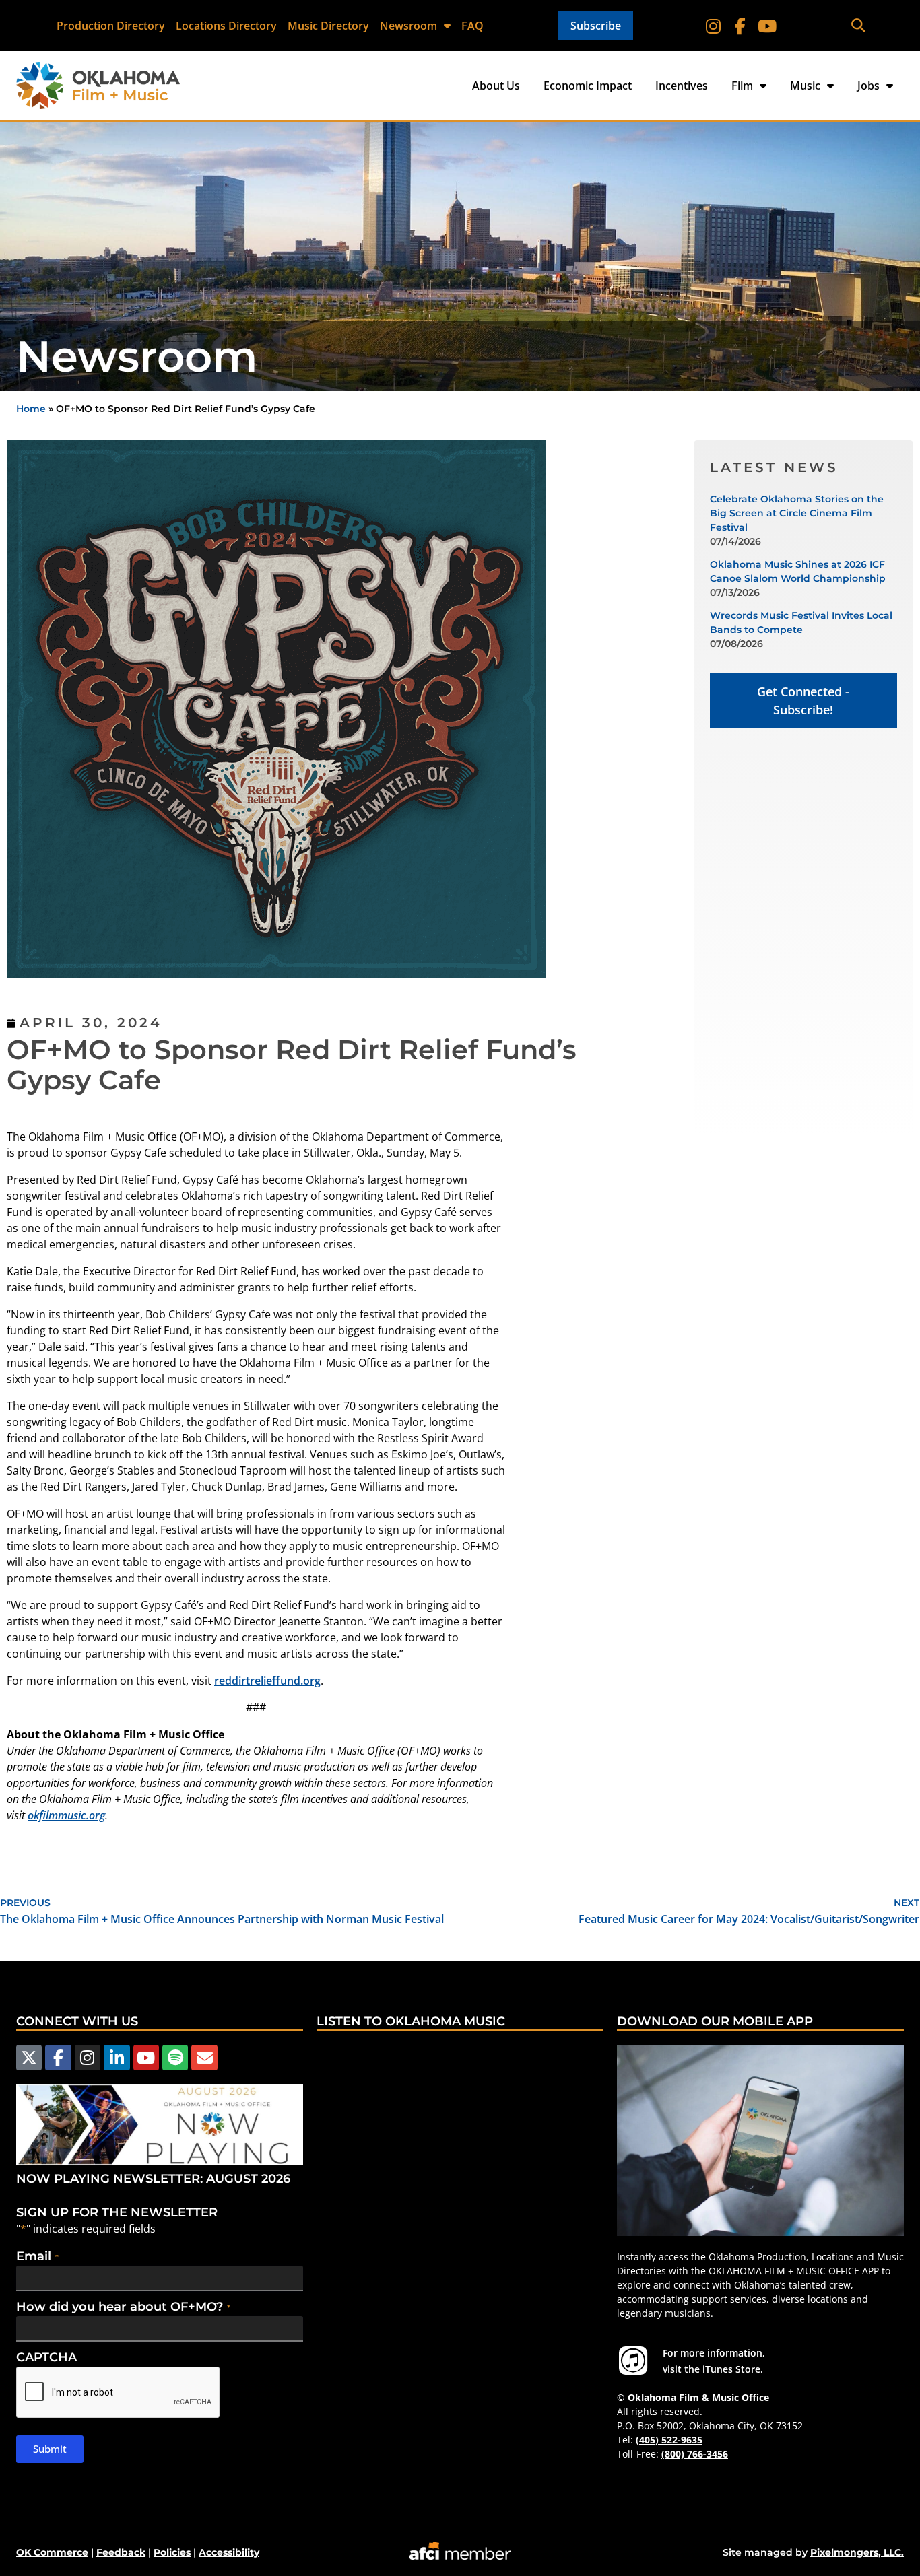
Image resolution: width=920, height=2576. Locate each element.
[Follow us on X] (29, 2058)
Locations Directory (226, 26)
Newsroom (408, 26)
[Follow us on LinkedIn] (117, 2058)
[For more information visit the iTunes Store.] (633, 2361)
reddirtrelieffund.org (267, 1681)
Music (805, 86)
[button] (858, 26)
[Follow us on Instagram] (88, 2058)
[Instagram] (713, 26)
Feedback (121, 2552)
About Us (496, 86)
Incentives (682, 86)
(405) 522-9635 (669, 2440)
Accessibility (229, 2552)
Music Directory (328, 26)
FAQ (472, 26)
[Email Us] (204, 2058)
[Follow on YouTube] (767, 26)
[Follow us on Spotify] (175, 2058)
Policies (172, 2552)
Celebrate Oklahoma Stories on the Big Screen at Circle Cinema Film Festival (797, 513)
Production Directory (111, 26)
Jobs (868, 86)
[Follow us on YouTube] (146, 2058)
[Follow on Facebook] (740, 26)
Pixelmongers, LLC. (857, 2552)
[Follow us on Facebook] (58, 2058)
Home (31, 409)
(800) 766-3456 (695, 2454)
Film (742, 86)
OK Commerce (52, 2552)
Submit (50, 2449)
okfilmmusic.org (66, 1815)
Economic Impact (588, 86)
